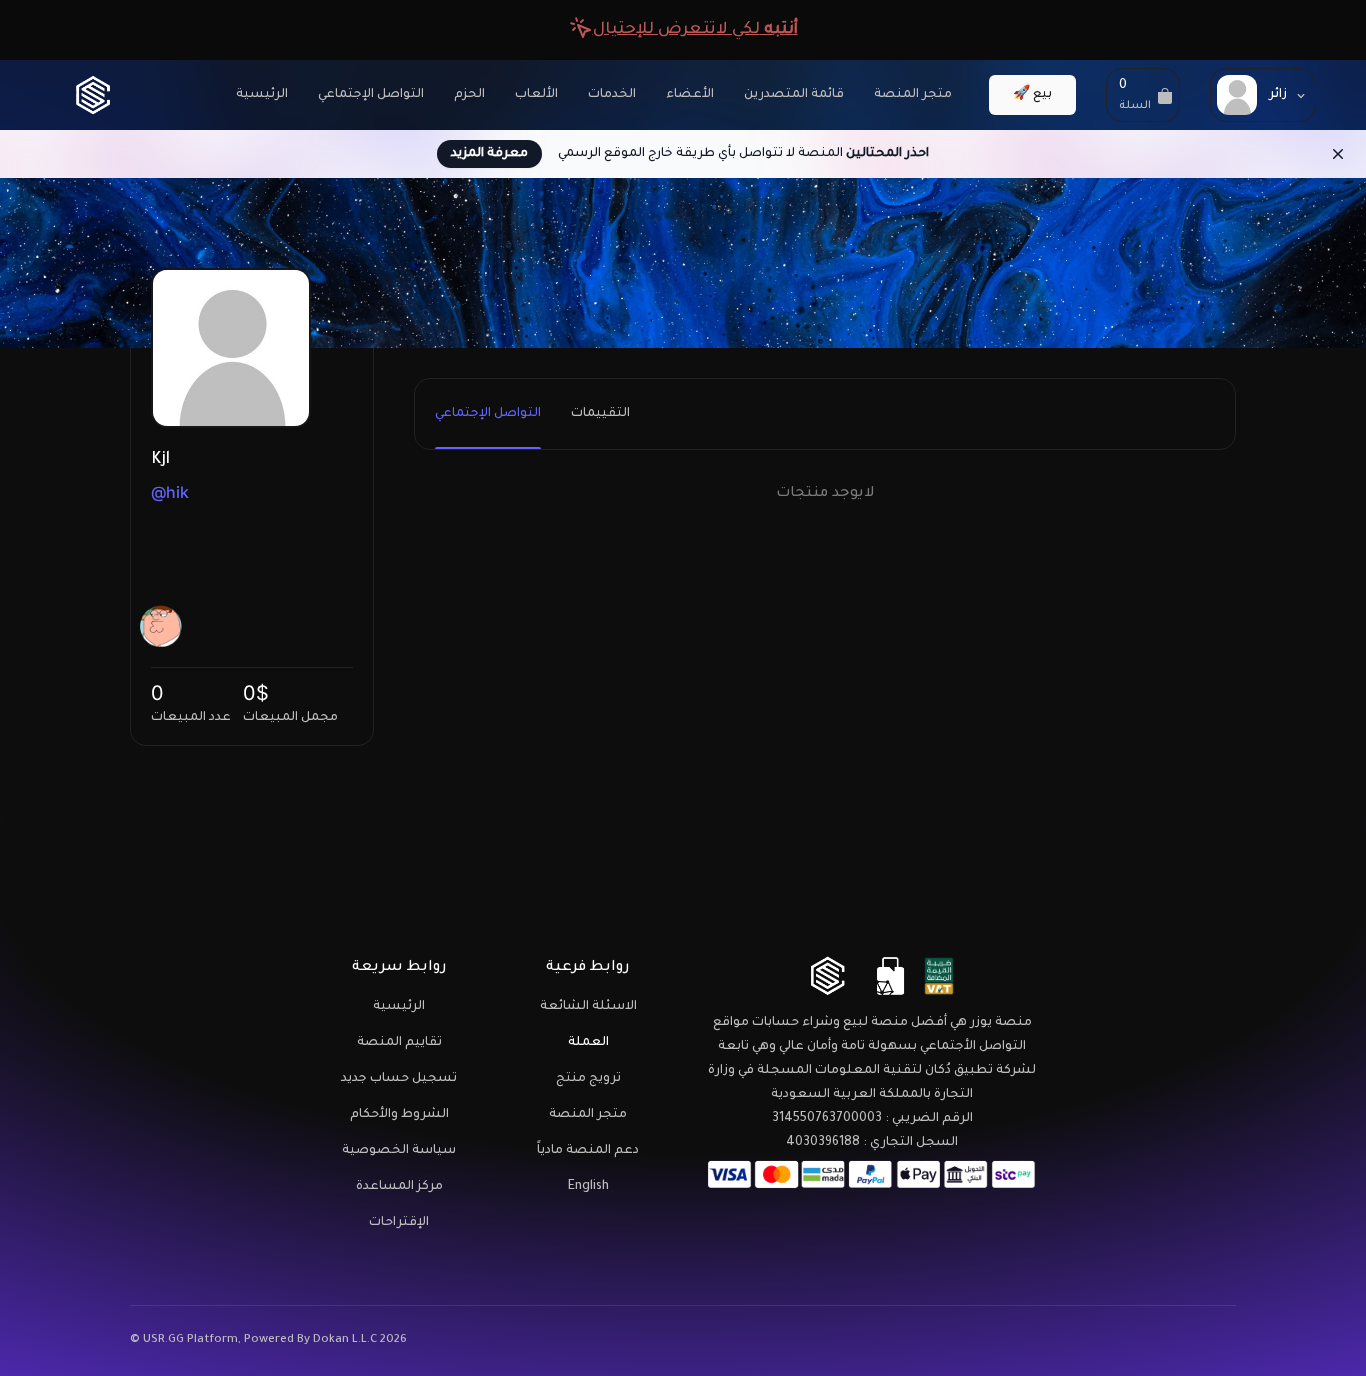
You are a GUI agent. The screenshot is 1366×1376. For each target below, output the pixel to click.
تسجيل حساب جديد (399, 1079)
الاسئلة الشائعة (588, 1007)
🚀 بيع (1032, 95)
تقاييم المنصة (399, 1043)
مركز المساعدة (399, 1187)
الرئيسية (262, 95)
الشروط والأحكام (399, 1115)
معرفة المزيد (489, 154)
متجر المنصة (913, 95)
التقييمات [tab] (600, 414)
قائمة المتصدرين (794, 95)
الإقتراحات (399, 1223)
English (588, 1187)
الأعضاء (690, 95)
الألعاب (536, 95)
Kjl (160, 460)
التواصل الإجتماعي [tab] (488, 414)
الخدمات (612, 95)
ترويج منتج (588, 1079)
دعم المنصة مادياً (588, 1151)
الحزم (469, 95)
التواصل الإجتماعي (371, 95)
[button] (1143, 95)
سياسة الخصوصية (399, 1151)
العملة (588, 1043)
